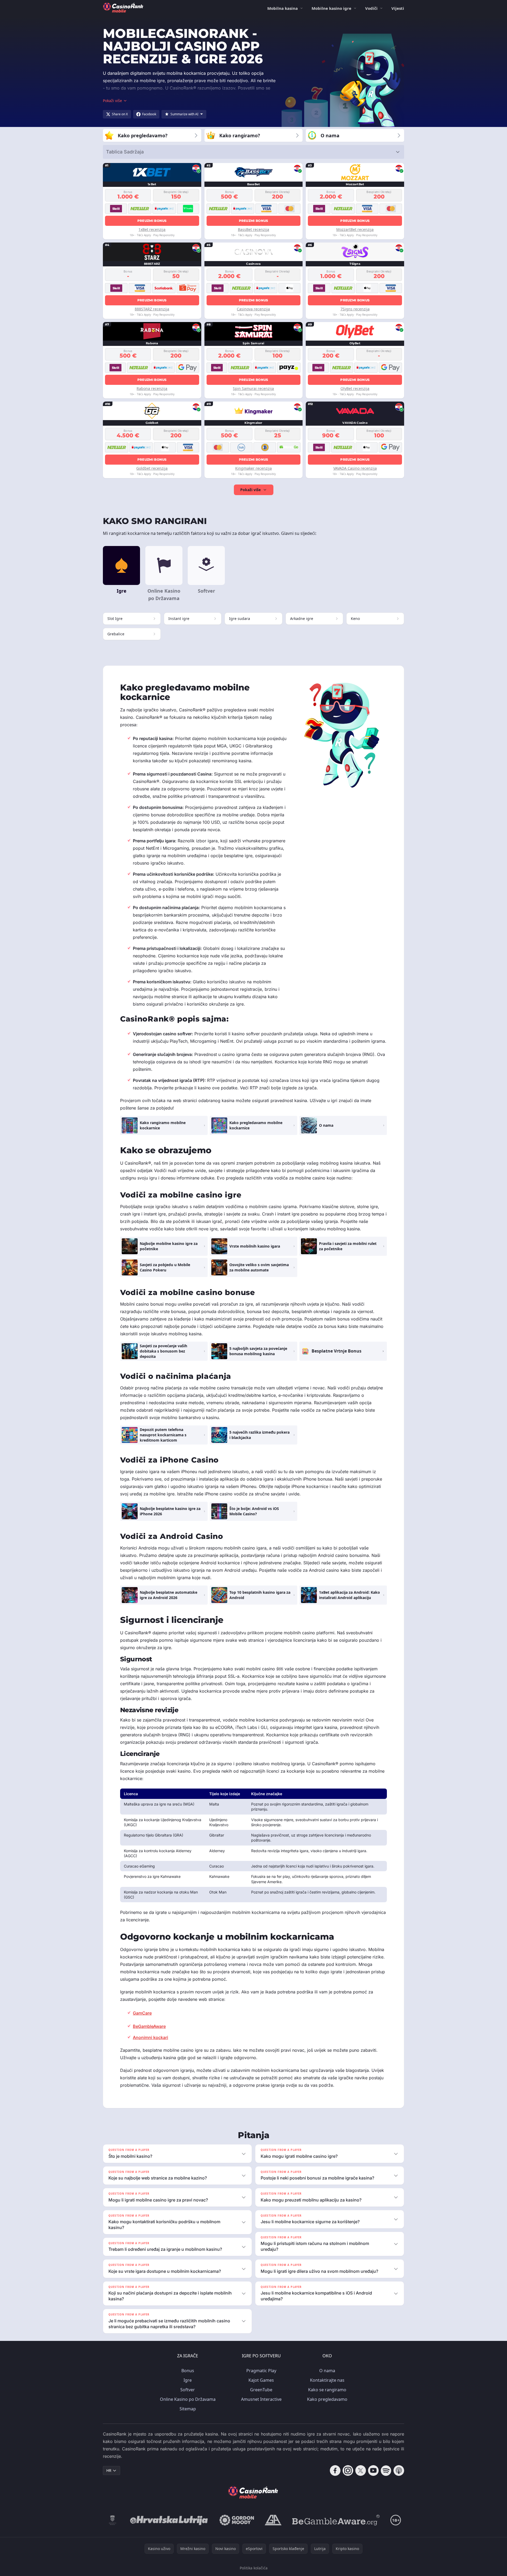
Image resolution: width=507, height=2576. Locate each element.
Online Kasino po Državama (188, 2399)
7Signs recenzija (355, 309)
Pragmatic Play (261, 2371)
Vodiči (371, 8)
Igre (188, 2380)
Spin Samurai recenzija (253, 388)
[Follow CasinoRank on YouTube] (373, 2471)
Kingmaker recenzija (253, 468)
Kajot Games (261, 2380)
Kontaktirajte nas (327, 2380)
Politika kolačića (254, 2568)
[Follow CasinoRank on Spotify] (386, 2471)
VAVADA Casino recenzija (355, 468)
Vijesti (398, 8)
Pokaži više (250, 490)
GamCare (142, 2013)
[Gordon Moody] (237, 2520)
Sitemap (188, 2409)
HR (109, 2470)
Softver (188, 2390)
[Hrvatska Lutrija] (169, 2520)
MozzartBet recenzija (355, 229)
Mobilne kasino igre (331, 8)
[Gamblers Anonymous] (273, 2520)
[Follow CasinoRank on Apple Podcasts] (399, 2471)
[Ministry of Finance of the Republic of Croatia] (113, 2520)
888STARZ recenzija (152, 309)
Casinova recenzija (253, 309)
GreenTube (261, 2390)
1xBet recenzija (152, 229)
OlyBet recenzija (355, 388)
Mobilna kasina (283, 8)
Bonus (188, 2371)
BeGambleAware (149, 2026)
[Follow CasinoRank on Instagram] (348, 2471)
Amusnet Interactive (261, 2399)
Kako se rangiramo (327, 2390)
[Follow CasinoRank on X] (361, 2471)
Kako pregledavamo (327, 2399)
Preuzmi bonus (152, 221)
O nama (327, 2371)
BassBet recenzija (253, 229)
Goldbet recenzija (152, 468)
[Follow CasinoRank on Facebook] (335, 2471)
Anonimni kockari (150, 2037)
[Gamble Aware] (336, 2520)
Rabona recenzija (152, 388)
